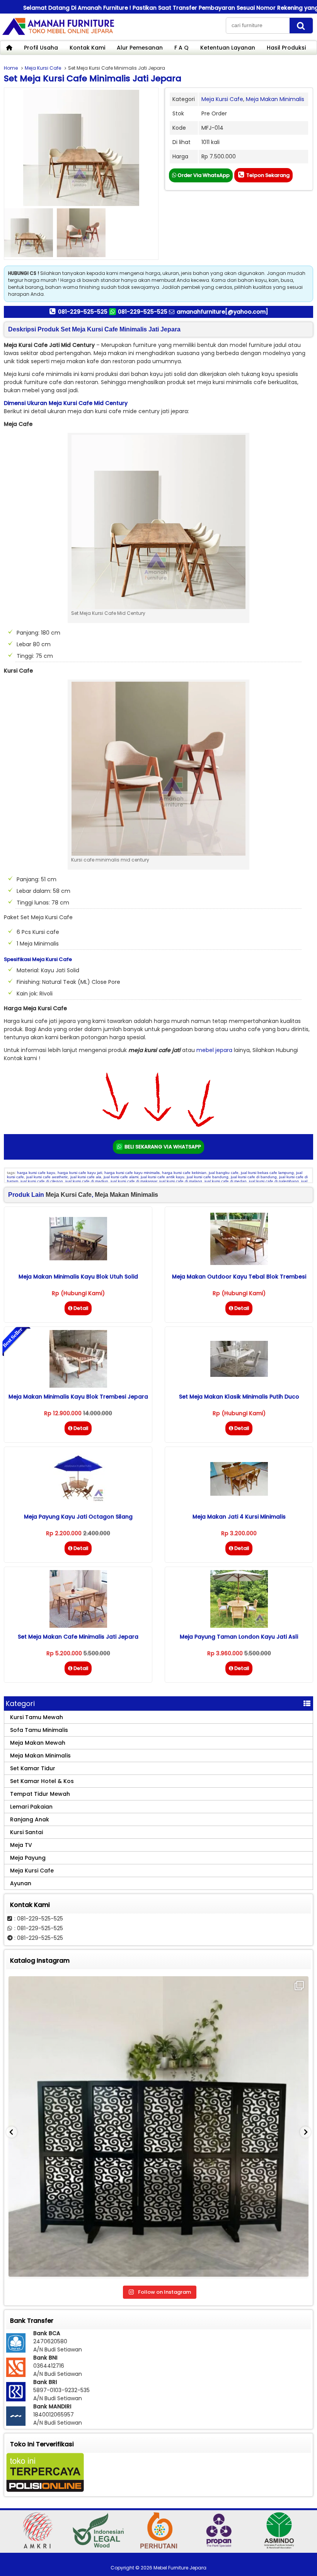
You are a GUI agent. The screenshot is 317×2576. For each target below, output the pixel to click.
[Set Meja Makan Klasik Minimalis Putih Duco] (239, 1375)
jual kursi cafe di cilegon (42, 1181)
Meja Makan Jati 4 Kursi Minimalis (239, 1517)
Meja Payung (28, 1858)
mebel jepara (214, 1050)
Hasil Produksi (286, 48)
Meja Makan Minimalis (275, 99)
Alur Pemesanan (140, 48)
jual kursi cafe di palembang (274, 1181)
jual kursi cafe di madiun (87, 1181)
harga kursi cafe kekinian (184, 1173)
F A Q (182, 48)
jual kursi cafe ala (86, 1177)
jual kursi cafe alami (121, 1177)
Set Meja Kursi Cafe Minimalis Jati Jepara (93, 78)
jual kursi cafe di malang (181, 1181)
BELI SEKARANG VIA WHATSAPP (162, 1147)
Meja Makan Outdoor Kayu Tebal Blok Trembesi (239, 1277)
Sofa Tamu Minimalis (39, 1730)
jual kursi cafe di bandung (254, 1177)
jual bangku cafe (224, 1173)
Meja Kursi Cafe (43, 68)
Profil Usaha (41, 48)
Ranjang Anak (30, 1819)
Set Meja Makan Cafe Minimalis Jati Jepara (78, 1637)
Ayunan (21, 1883)
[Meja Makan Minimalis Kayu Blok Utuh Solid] (78, 1258)
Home (11, 68)
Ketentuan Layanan (228, 48)
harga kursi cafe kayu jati (80, 1173)
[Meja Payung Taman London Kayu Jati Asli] (239, 1626)
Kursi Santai (26, 1832)
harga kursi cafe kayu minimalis (132, 1173)
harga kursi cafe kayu (36, 1173)
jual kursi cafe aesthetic (47, 1177)
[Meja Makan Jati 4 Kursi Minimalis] (239, 1494)
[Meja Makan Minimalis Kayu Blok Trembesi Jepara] (78, 1386)
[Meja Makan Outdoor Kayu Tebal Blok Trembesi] (239, 1263)
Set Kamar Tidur (33, 1768)
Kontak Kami (87, 48)
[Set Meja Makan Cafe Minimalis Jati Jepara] (78, 1626)
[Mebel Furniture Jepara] (58, 34)
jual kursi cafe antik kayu (163, 1177)
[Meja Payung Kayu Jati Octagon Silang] (78, 1506)
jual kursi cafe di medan (226, 1181)
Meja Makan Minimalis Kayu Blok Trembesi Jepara (78, 1397)
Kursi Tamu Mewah (37, 1717)
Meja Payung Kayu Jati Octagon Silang (78, 1517)
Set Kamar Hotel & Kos (42, 1781)
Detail (81, 1308)
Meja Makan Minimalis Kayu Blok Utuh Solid (78, 1277)
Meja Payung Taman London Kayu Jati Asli (239, 1637)
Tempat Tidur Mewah (40, 1794)
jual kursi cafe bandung (208, 1177)
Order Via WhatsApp (203, 175)
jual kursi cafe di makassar (134, 1181)
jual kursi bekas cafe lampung (267, 1173)
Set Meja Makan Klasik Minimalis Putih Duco (239, 1397)
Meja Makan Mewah (38, 1743)
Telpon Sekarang (267, 175)
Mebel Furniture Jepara (180, 2568)
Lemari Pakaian (31, 1807)
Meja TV (21, 1845)
